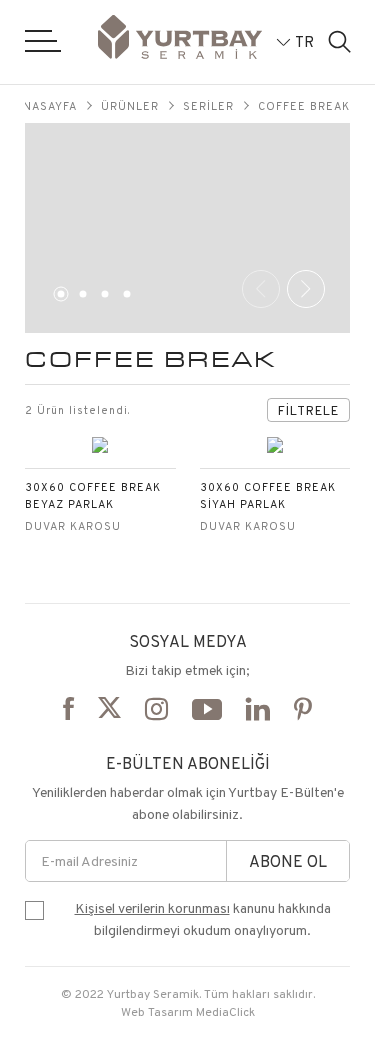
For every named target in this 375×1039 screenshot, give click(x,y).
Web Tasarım (157, 1011)
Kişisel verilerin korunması (152, 908)
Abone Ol (288, 861)
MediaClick (225, 1011)
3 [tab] (102, 298)
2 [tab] (80, 298)
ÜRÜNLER (130, 106)
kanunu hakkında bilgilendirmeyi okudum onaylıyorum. (203, 919)
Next (306, 289)
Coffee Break (304, 106)
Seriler (208, 106)
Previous (261, 289)
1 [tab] (58, 298)
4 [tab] (124, 298)
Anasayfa (46, 106)
